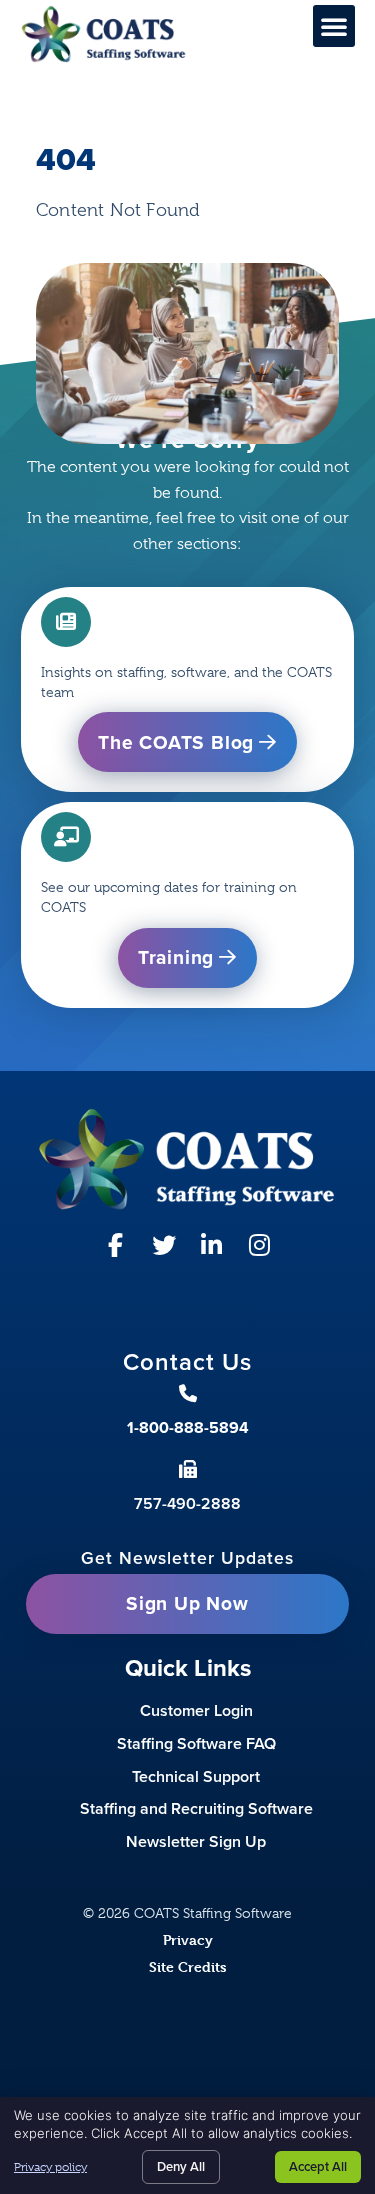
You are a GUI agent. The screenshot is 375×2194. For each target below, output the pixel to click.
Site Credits (188, 1966)
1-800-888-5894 (188, 1427)
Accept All (318, 2166)
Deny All (181, 2166)
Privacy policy (50, 2167)
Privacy (188, 1939)
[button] (334, 26)
